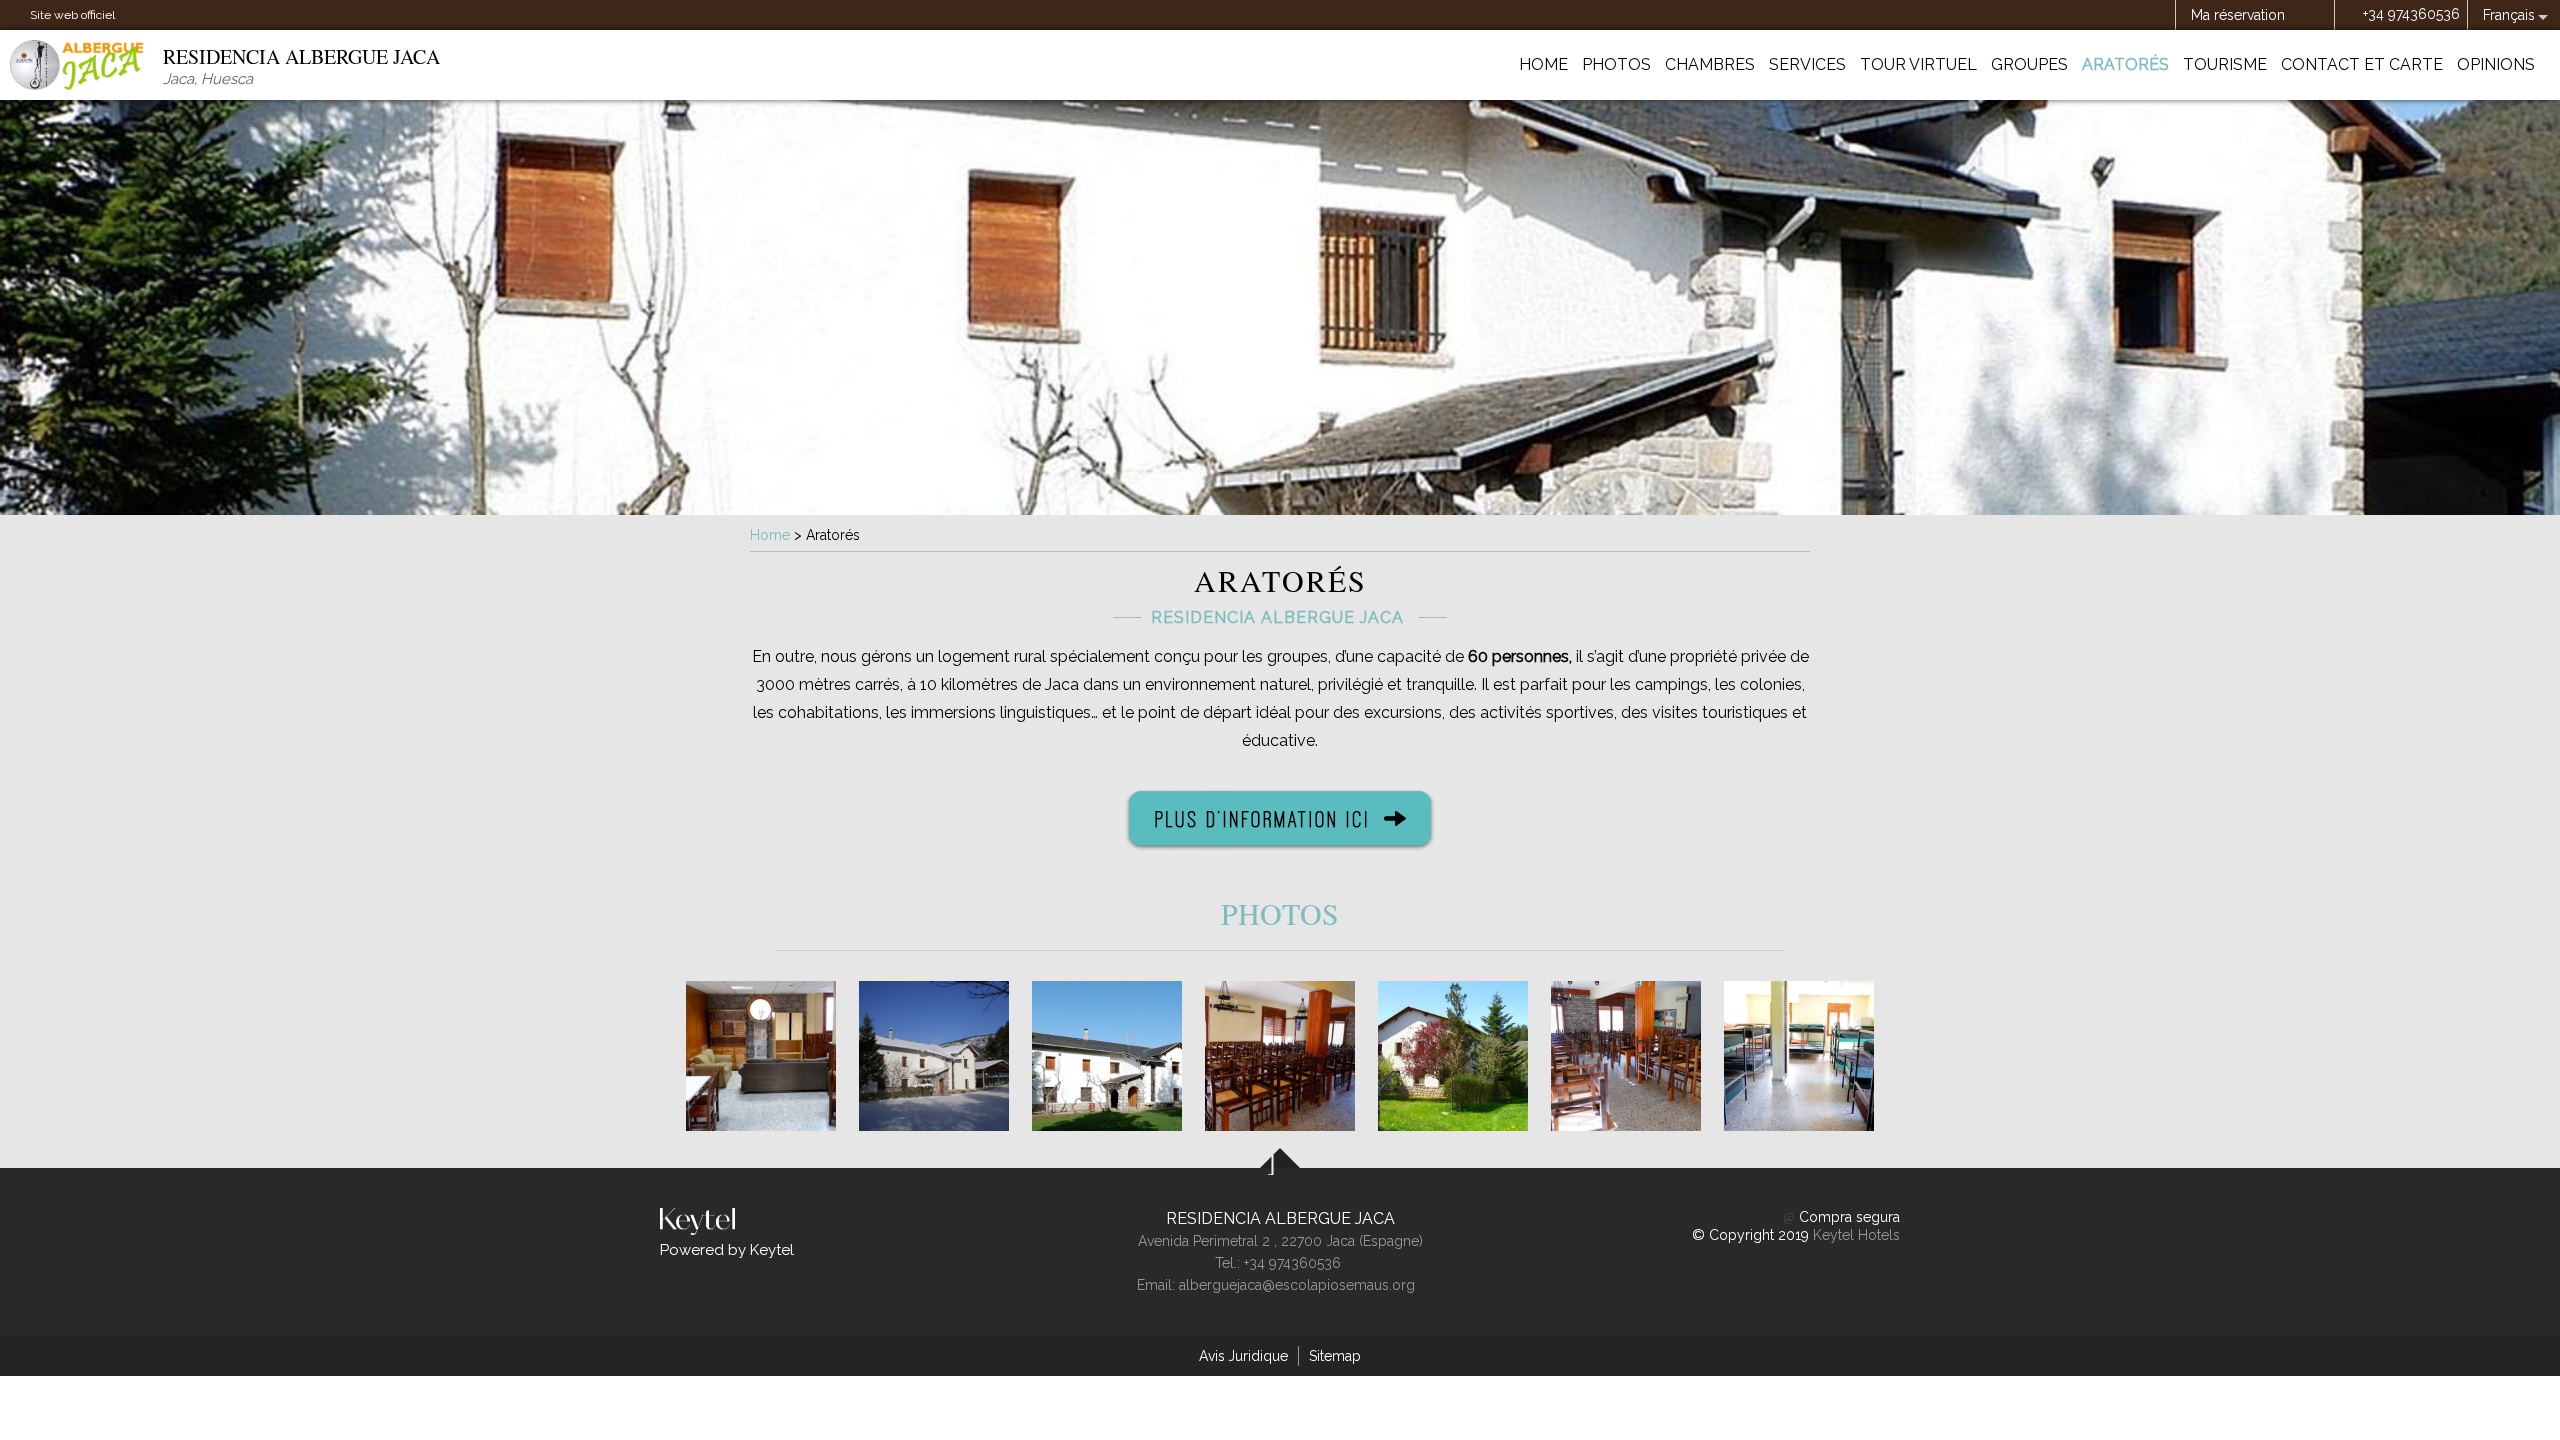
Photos (1616, 64)
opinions (2496, 64)
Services (1807, 64)
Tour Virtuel (1918, 64)
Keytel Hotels (1856, 1235)
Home (1543, 64)
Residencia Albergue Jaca (1280, 1218)
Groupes (2029, 64)
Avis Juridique (1243, 1356)
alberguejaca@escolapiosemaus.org (1297, 1285)
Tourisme (2225, 64)
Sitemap (1335, 1356)
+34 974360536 (2411, 14)
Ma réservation (2238, 15)
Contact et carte (2362, 64)
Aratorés (2125, 64)
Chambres (1710, 64)
